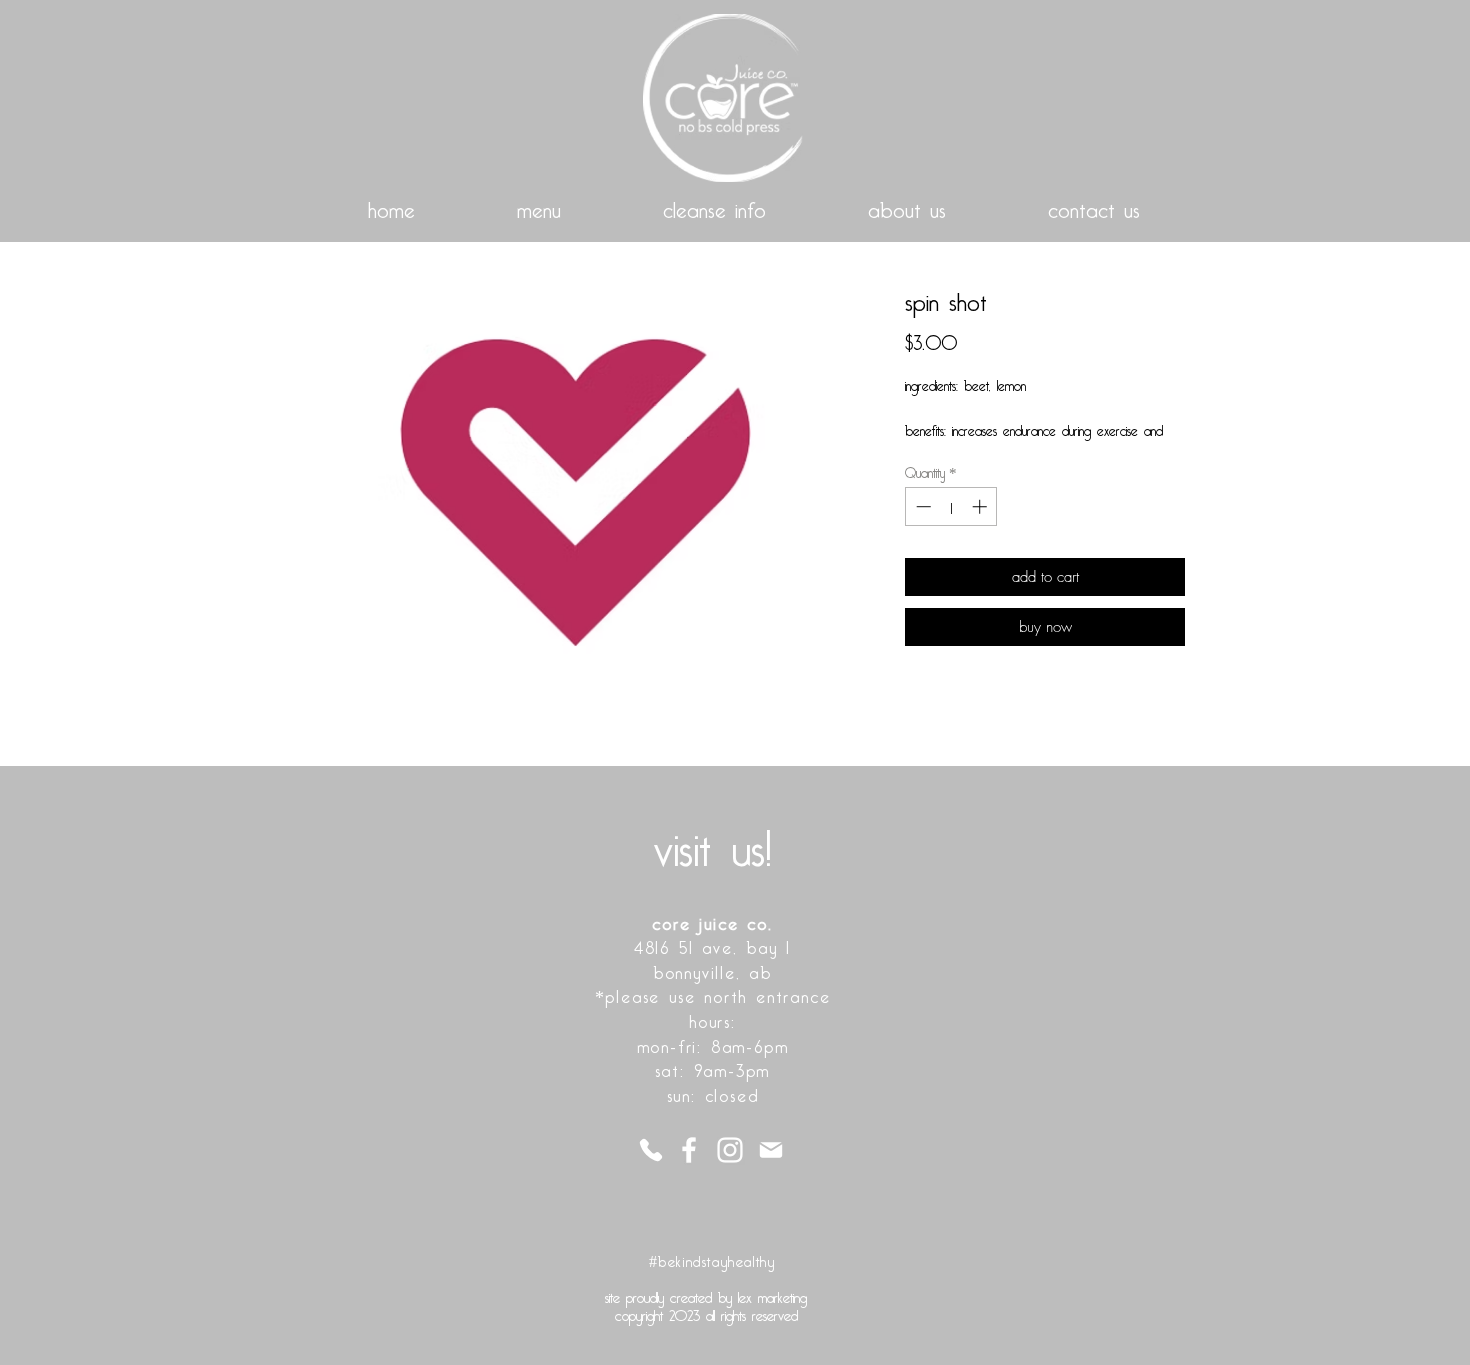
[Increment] (981, 506)
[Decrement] (921, 506)
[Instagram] (730, 1150)
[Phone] (650, 1150)
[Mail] (771, 1150)
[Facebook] (689, 1150)
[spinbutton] (951, 506)
